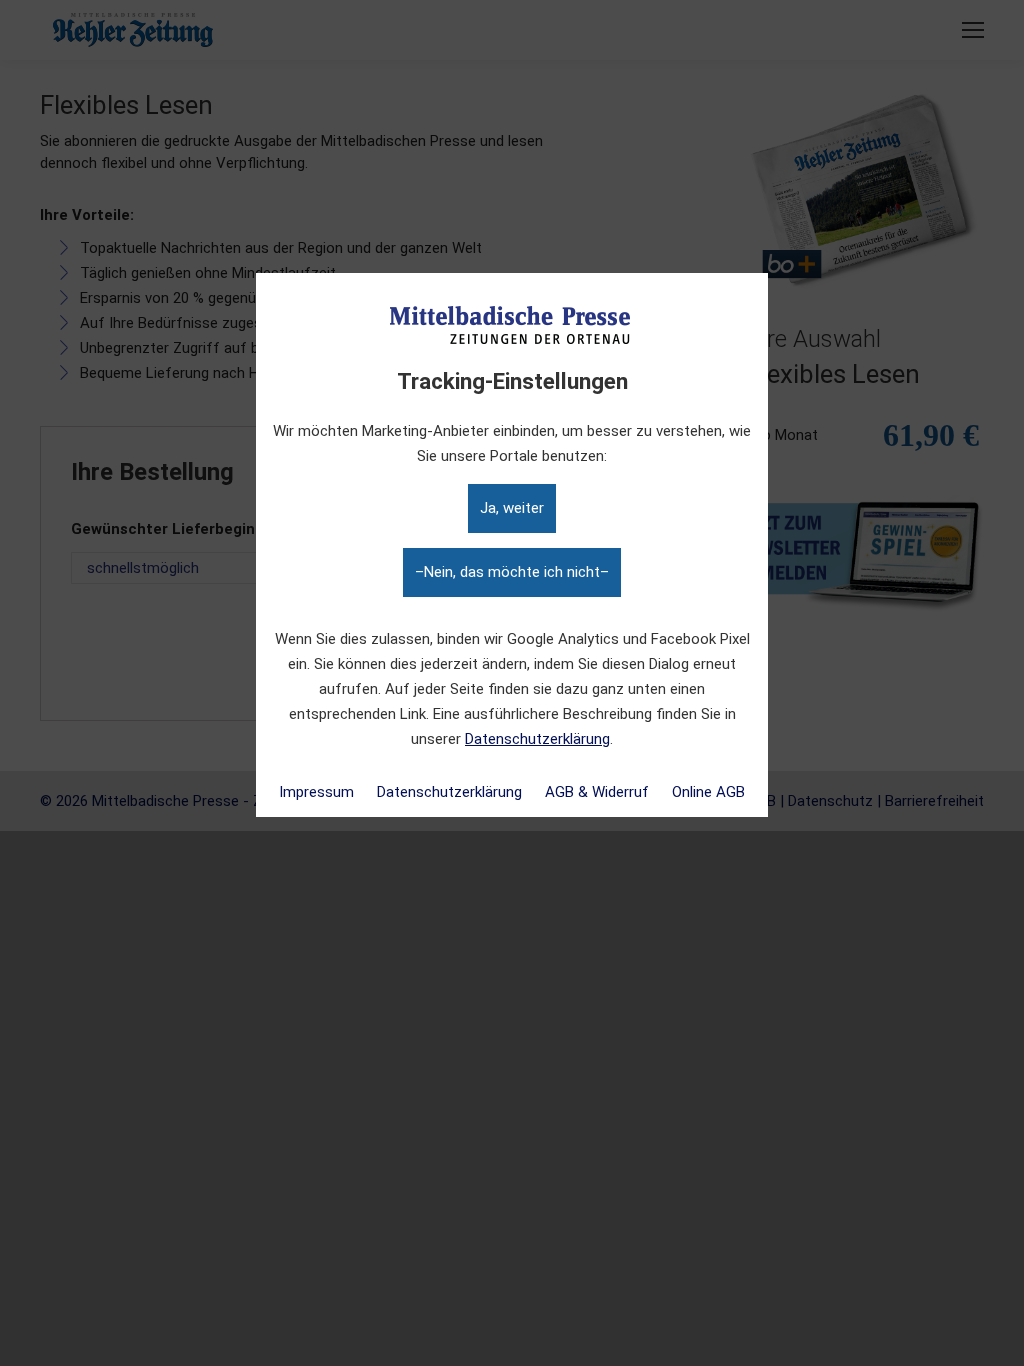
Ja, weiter (512, 508)
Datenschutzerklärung (537, 739)
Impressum (316, 792)
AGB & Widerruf (597, 792)
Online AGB (708, 792)
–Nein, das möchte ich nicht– (512, 572)
